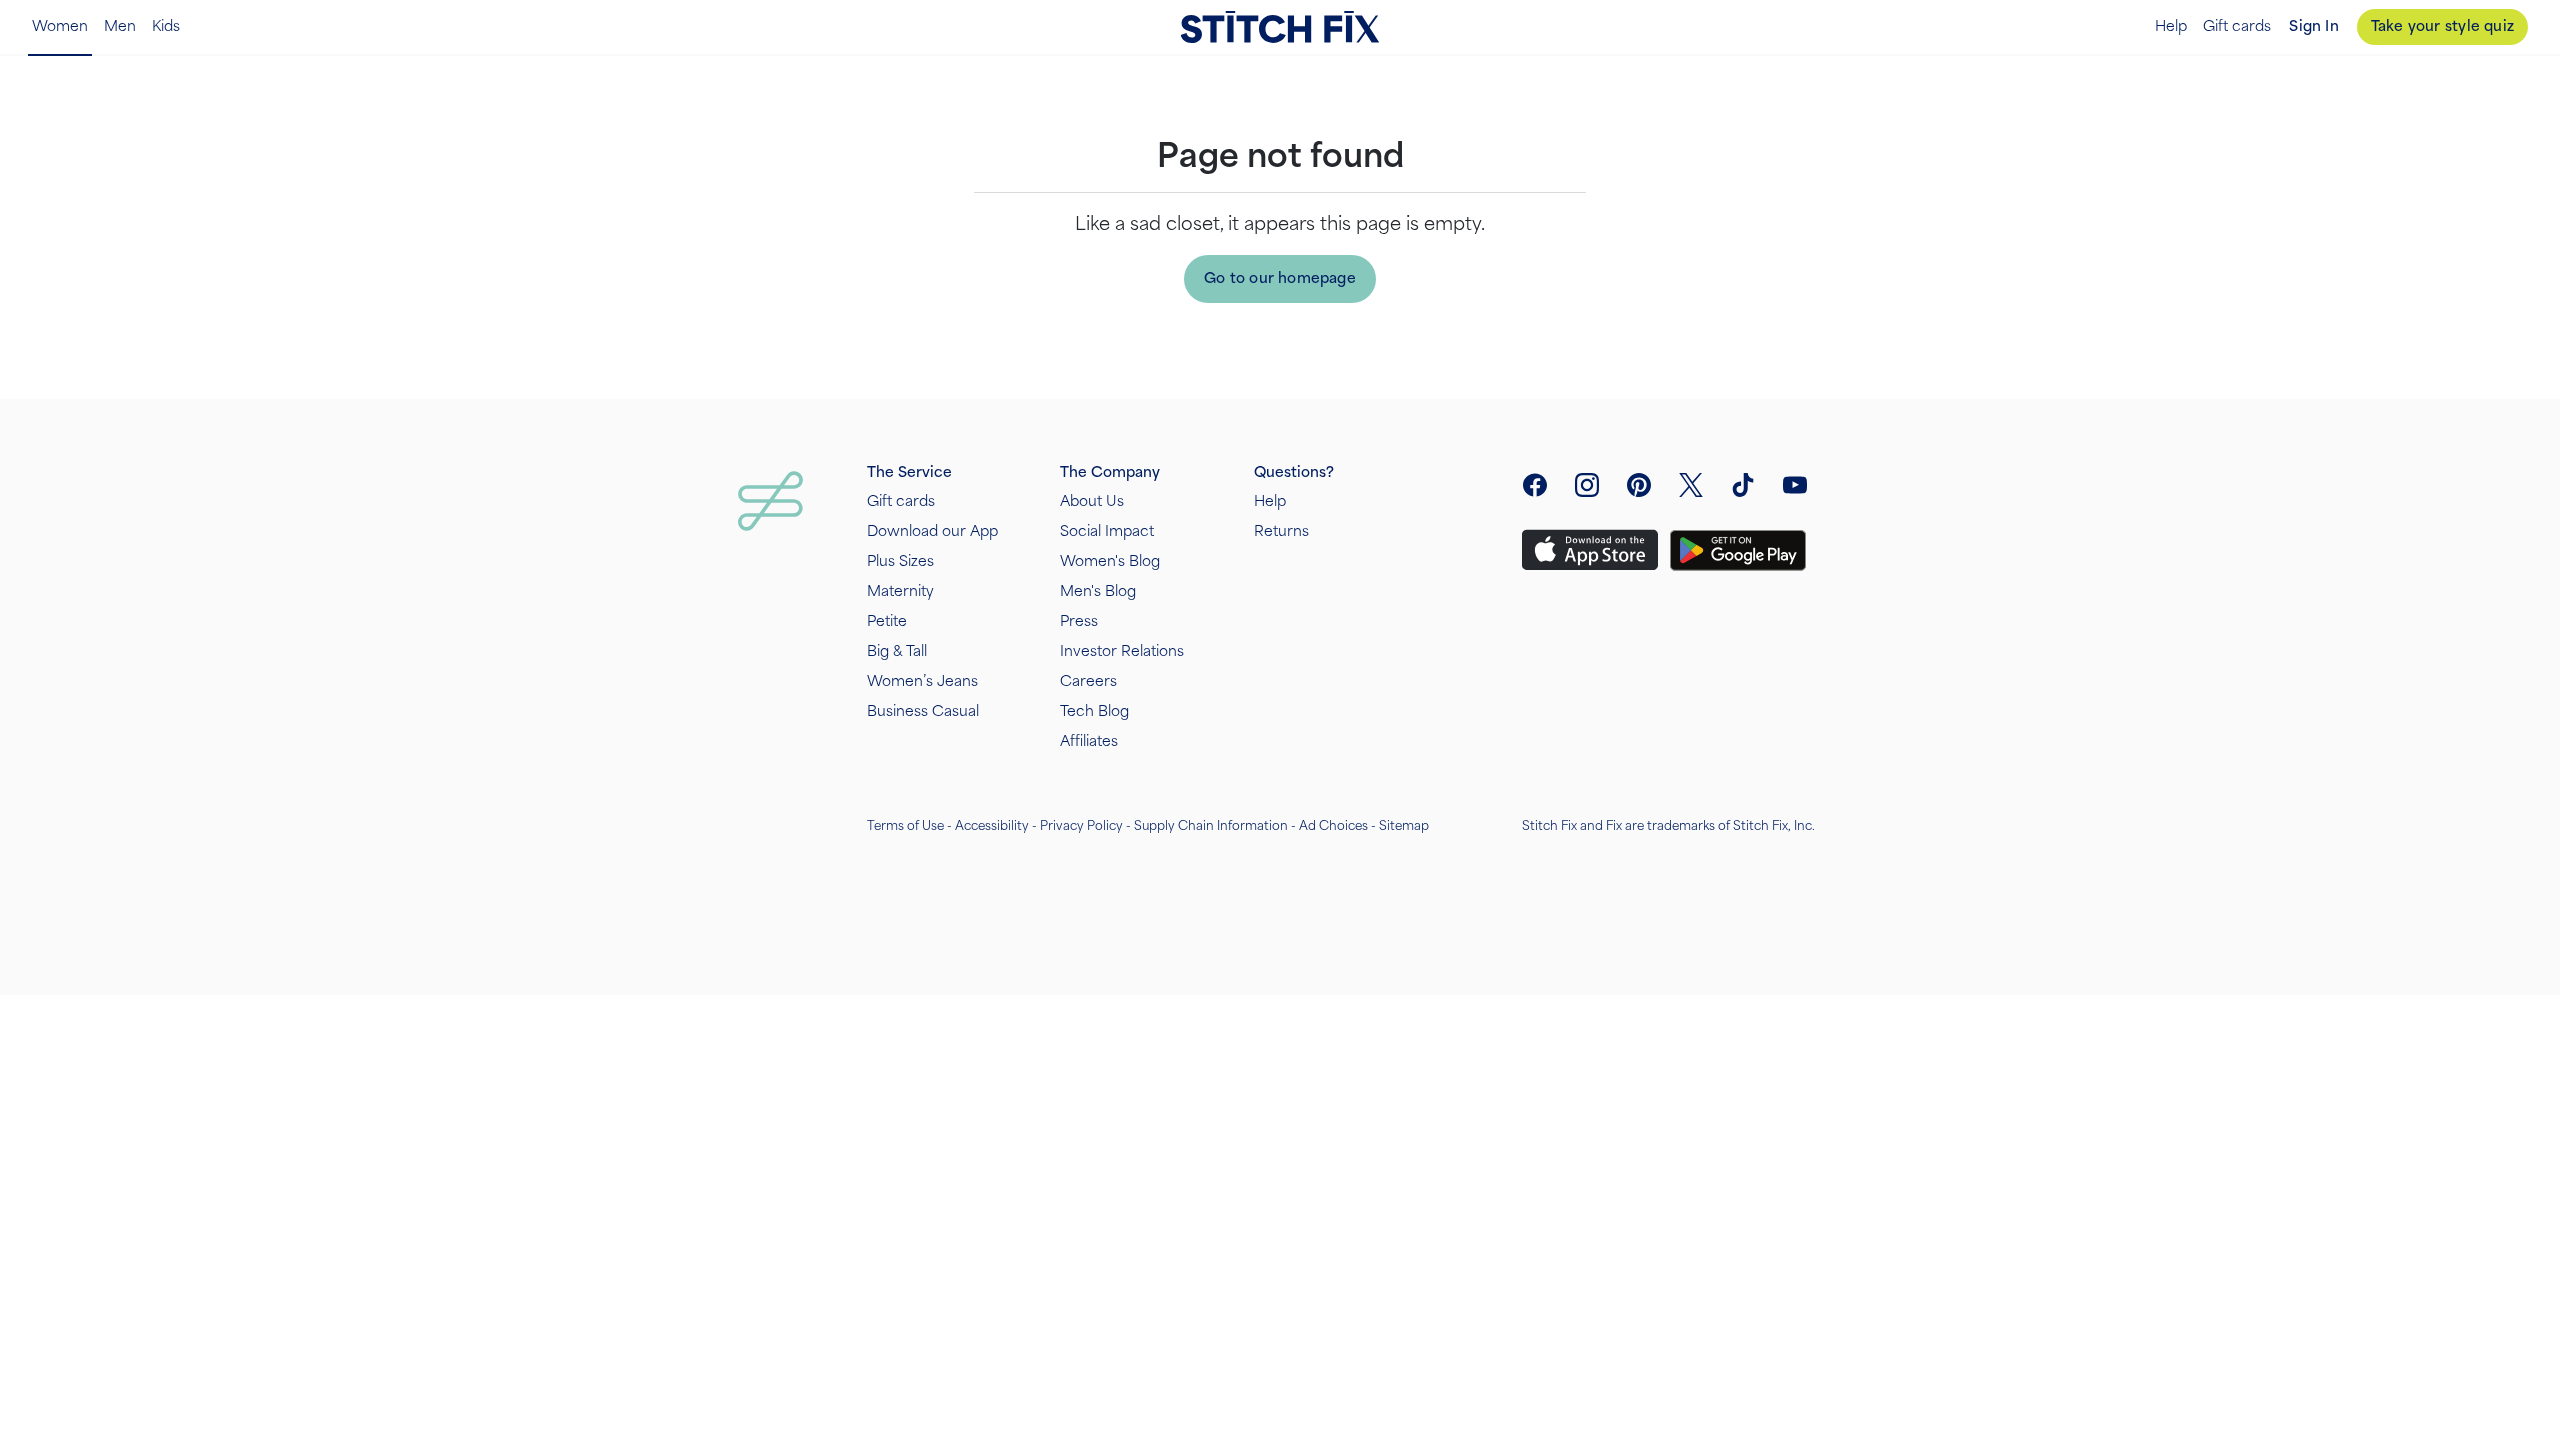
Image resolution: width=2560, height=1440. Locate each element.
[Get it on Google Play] (1738, 550)
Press (1079, 621)
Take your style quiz (2442, 26)
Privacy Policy (1081, 826)
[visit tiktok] (1743, 485)
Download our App (932, 531)
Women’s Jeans (922, 681)
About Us (1092, 501)
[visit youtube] (1795, 485)
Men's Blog (1098, 591)
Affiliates (1089, 741)
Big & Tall (897, 651)
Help (2171, 27)
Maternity (900, 591)
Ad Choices (1333, 826)
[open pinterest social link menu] (1639, 485)
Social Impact (1107, 531)
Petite (887, 621)
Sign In (2313, 26)
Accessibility (992, 826)
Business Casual (923, 711)
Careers (1088, 681)
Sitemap (1404, 826)
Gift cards (2237, 27)
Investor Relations (1122, 651)
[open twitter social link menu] (1691, 485)
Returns (1281, 531)
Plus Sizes (900, 561)
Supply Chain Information (1211, 826)
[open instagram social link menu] (1587, 485)
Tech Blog (1094, 711)
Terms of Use (905, 826)
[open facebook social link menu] (1535, 485)
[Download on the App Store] (1590, 550)
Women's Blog (1110, 561)
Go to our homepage (1280, 278)
